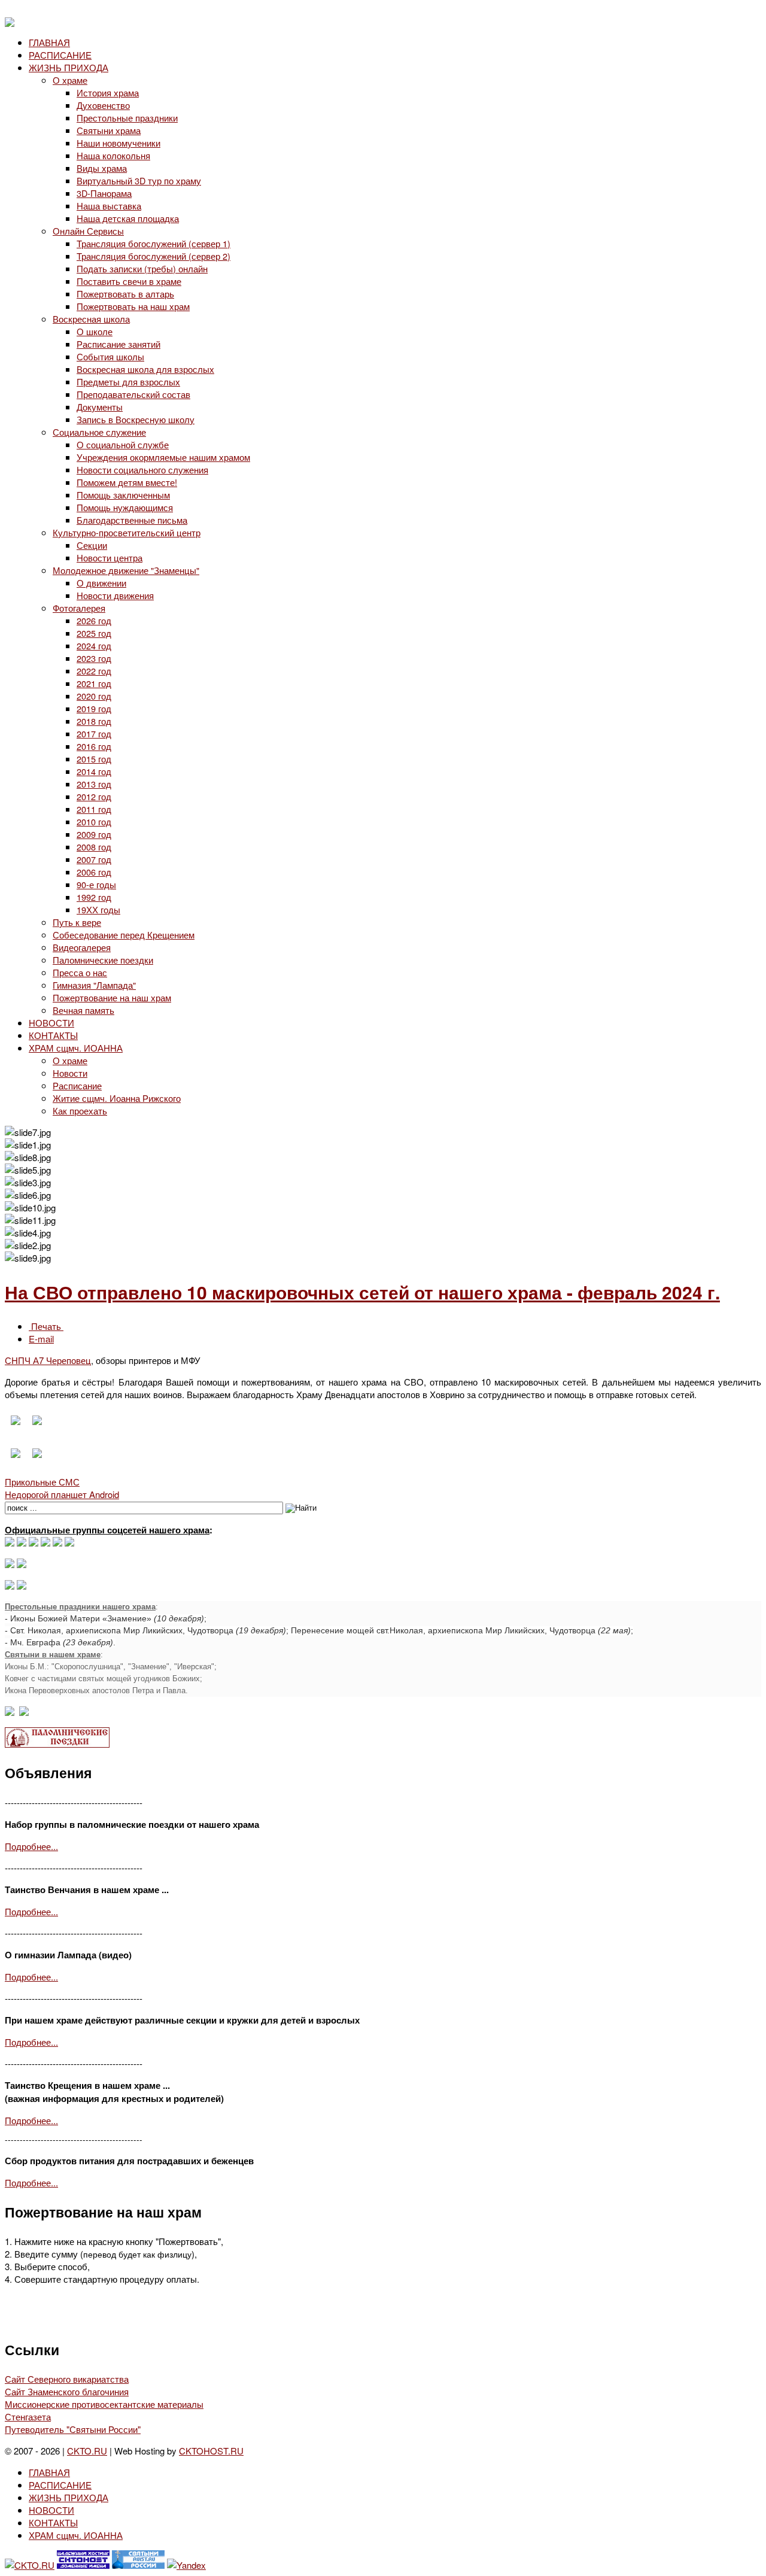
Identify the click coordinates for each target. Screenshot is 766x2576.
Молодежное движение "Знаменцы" (126, 570)
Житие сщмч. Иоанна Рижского (117, 1098)
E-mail (41, 1339)
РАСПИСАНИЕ (60, 55)
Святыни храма (109, 130)
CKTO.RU (87, 2451)
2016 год (94, 746)
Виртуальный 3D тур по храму (139, 180)
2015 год (94, 759)
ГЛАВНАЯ (49, 42)
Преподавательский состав (133, 394)
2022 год (94, 671)
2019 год (94, 708)
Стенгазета (28, 2416)
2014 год (94, 771)
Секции (92, 545)
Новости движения (115, 595)
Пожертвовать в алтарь (125, 294)
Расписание (77, 1085)
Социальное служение (99, 432)
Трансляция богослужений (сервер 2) (153, 256)
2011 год (94, 809)
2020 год (94, 696)
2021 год (94, 683)
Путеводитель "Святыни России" (73, 2429)
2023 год (94, 658)
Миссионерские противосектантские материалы (104, 2404)
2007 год (94, 859)
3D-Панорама (104, 193)
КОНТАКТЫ (53, 1035)
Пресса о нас (80, 972)
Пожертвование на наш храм (112, 997)
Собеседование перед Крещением (124, 935)
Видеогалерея (82, 947)
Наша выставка (109, 206)
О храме (70, 80)
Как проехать (80, 1111)
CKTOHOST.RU (211, 2451)
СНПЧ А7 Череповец (48, 1360)
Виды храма (102, 168)
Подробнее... (31, 1846)
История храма (108, 92)
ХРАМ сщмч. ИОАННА (76, 1048)
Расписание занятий (118, 344)
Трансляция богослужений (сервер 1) (153, 243)
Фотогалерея (79, 608)
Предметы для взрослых (128, 382)
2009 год (94, 834)
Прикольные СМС (42, 1482)
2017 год (94, 733)
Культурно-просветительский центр (127, 532)
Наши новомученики (118, 143)
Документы (100, 407)
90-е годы (96, 884)
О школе (95, 331)
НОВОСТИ (51, 1023)
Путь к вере (77, 922)
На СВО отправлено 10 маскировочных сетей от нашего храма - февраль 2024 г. (362, 1292)
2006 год (94, 872)
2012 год (94, 796)
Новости (70, 1073)
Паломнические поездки (103, 960)
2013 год (94, 784)
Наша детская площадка (128, 218)
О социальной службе (123, 444)
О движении (101, 583)
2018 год (94, 721)
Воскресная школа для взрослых (145, 369)
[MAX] (10, 1543)
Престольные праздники (127, 118)
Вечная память (83, 1010)
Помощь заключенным (123, 495)
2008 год (94, 847)
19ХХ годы (98, 909)
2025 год (94, 633)
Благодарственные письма (132, 520)
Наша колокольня (113, 155)
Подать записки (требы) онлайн (142, 268)
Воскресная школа (91, 319)
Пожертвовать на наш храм (133, 306)
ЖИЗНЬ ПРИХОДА (69, 67)
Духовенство (103, 105)
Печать (46, 1326)
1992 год (94, 897)
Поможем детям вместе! (127, 482)
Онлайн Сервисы (88, 231)
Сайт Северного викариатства (67, 2379)
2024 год (94, 645)
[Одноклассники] (34, 1543)
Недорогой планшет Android (62, 1494)
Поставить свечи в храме (129, 281)
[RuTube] (45, 1543)
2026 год (94, 620)
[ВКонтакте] (22, 1543)
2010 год (94, 821)
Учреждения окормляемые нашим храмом (163, 457)
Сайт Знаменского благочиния (67, 2391)
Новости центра (110, 558)
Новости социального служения (142, 470)
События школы (110, 356)
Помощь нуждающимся (125, 507)
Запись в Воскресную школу (136, 419)
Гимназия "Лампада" (94, 985)
